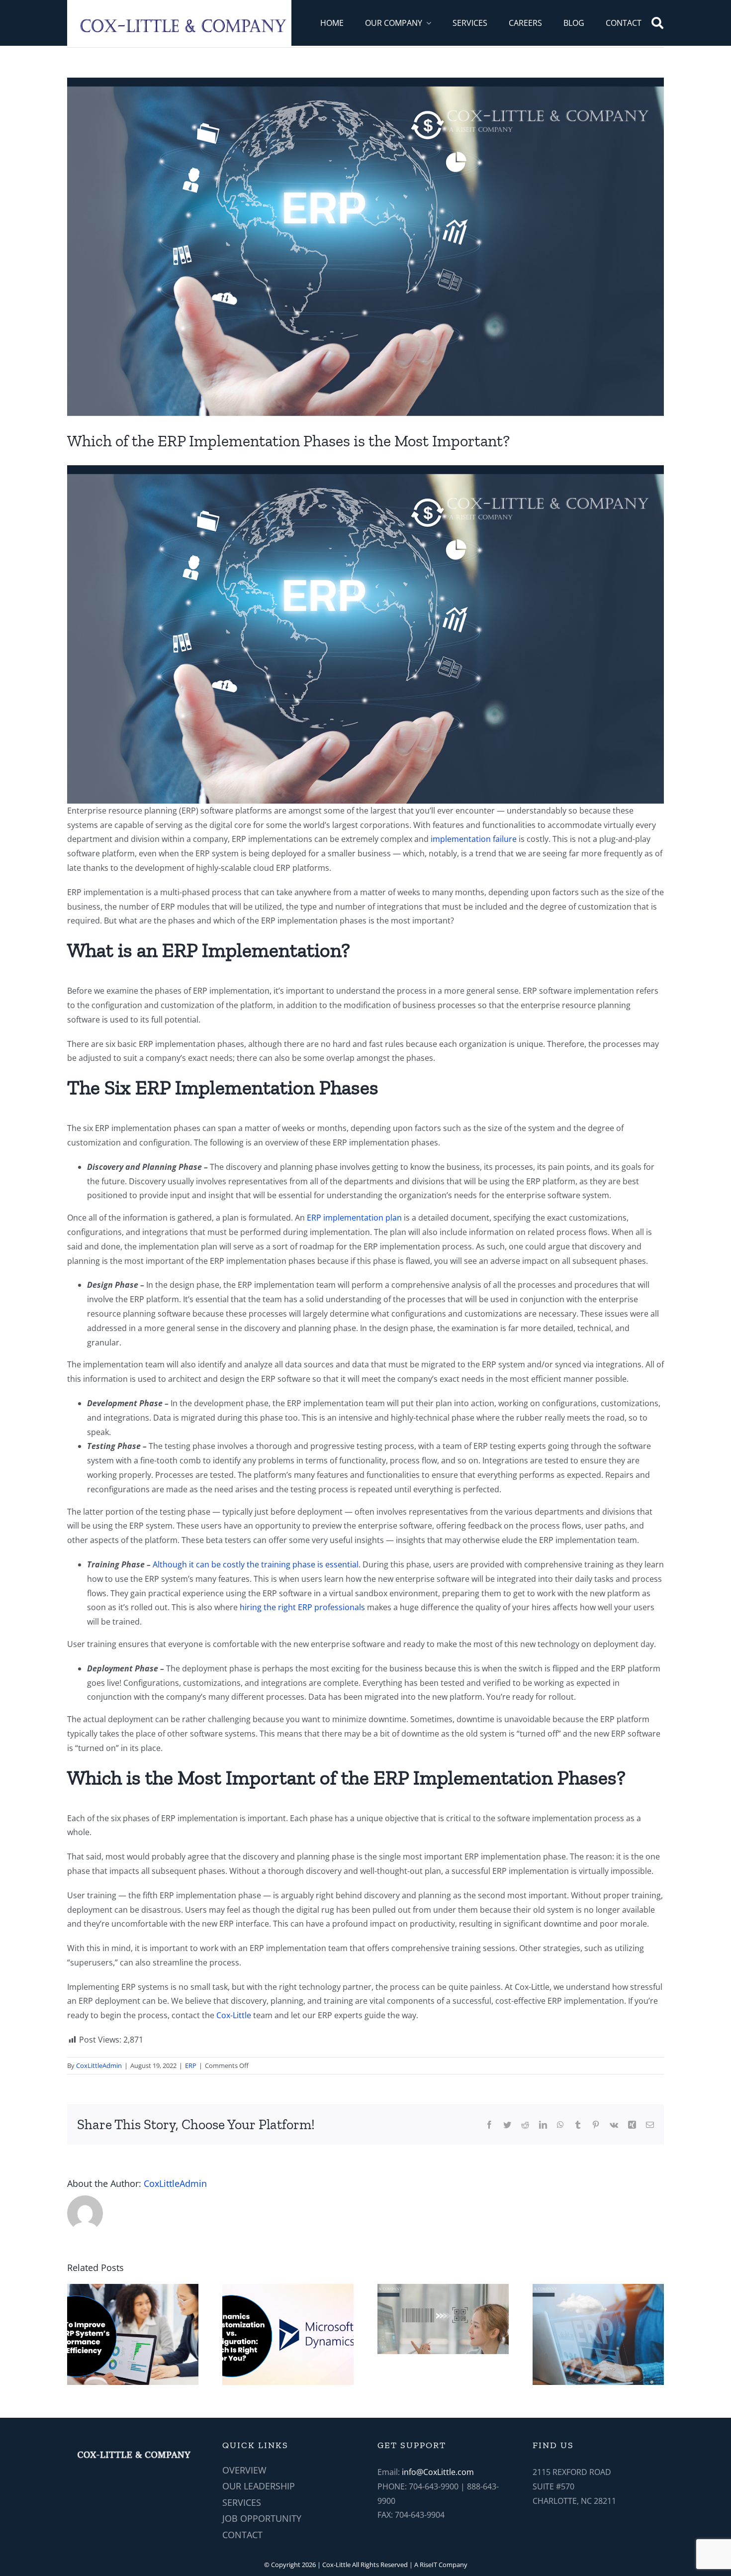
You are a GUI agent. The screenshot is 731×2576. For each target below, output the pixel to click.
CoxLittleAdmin (99, 2065)
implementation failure (474, 839)
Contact (242, 2535)
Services (242, 2502)
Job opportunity (262, 2518)
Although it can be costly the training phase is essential (255, 1564)
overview (244, 2470)
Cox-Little (234, 2015)
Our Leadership (259, 2486)
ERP (191, 2065)
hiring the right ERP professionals (302, 1607)
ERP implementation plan (354, 1218)
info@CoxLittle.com (438, 2472)
